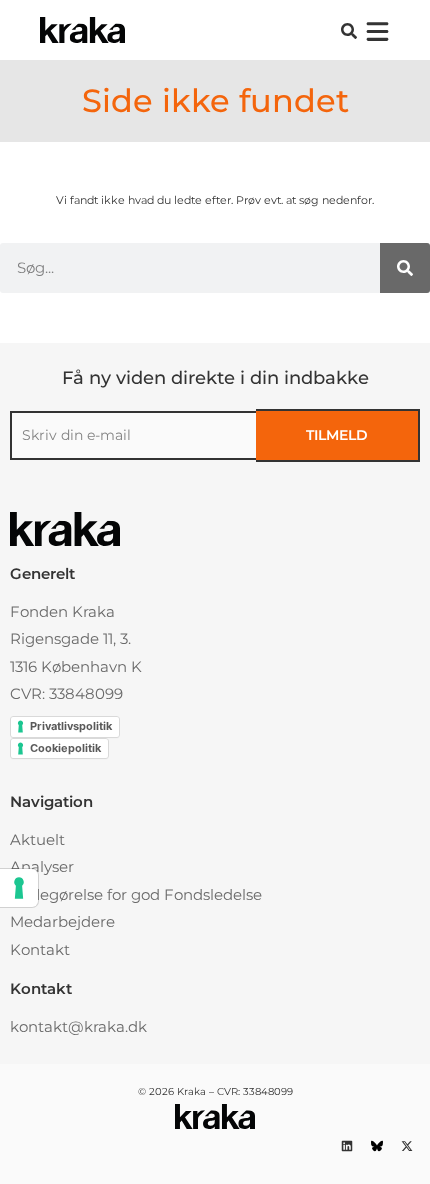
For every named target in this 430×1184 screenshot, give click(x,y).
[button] (349, 31)
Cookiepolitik (65, 748)
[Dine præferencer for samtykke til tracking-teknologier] (19, 888)
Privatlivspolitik (71, 726)
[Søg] (405, 268)
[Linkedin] (346, 1146)
